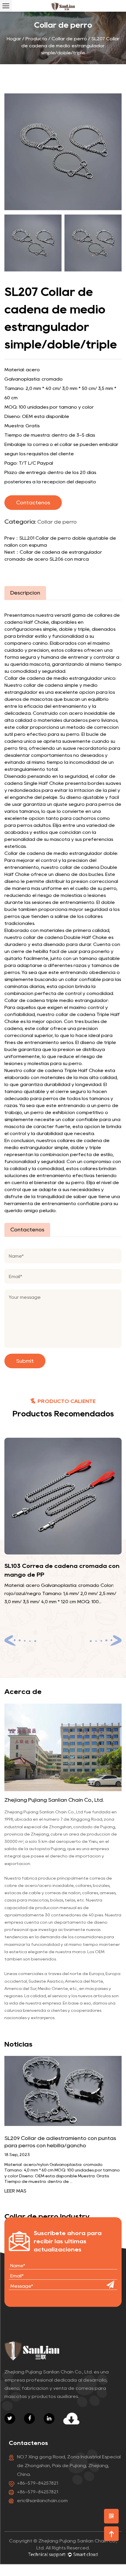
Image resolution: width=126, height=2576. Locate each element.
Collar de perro (69, 39)
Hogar (14, 39)
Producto (36, 39)
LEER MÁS (15, 2191)
